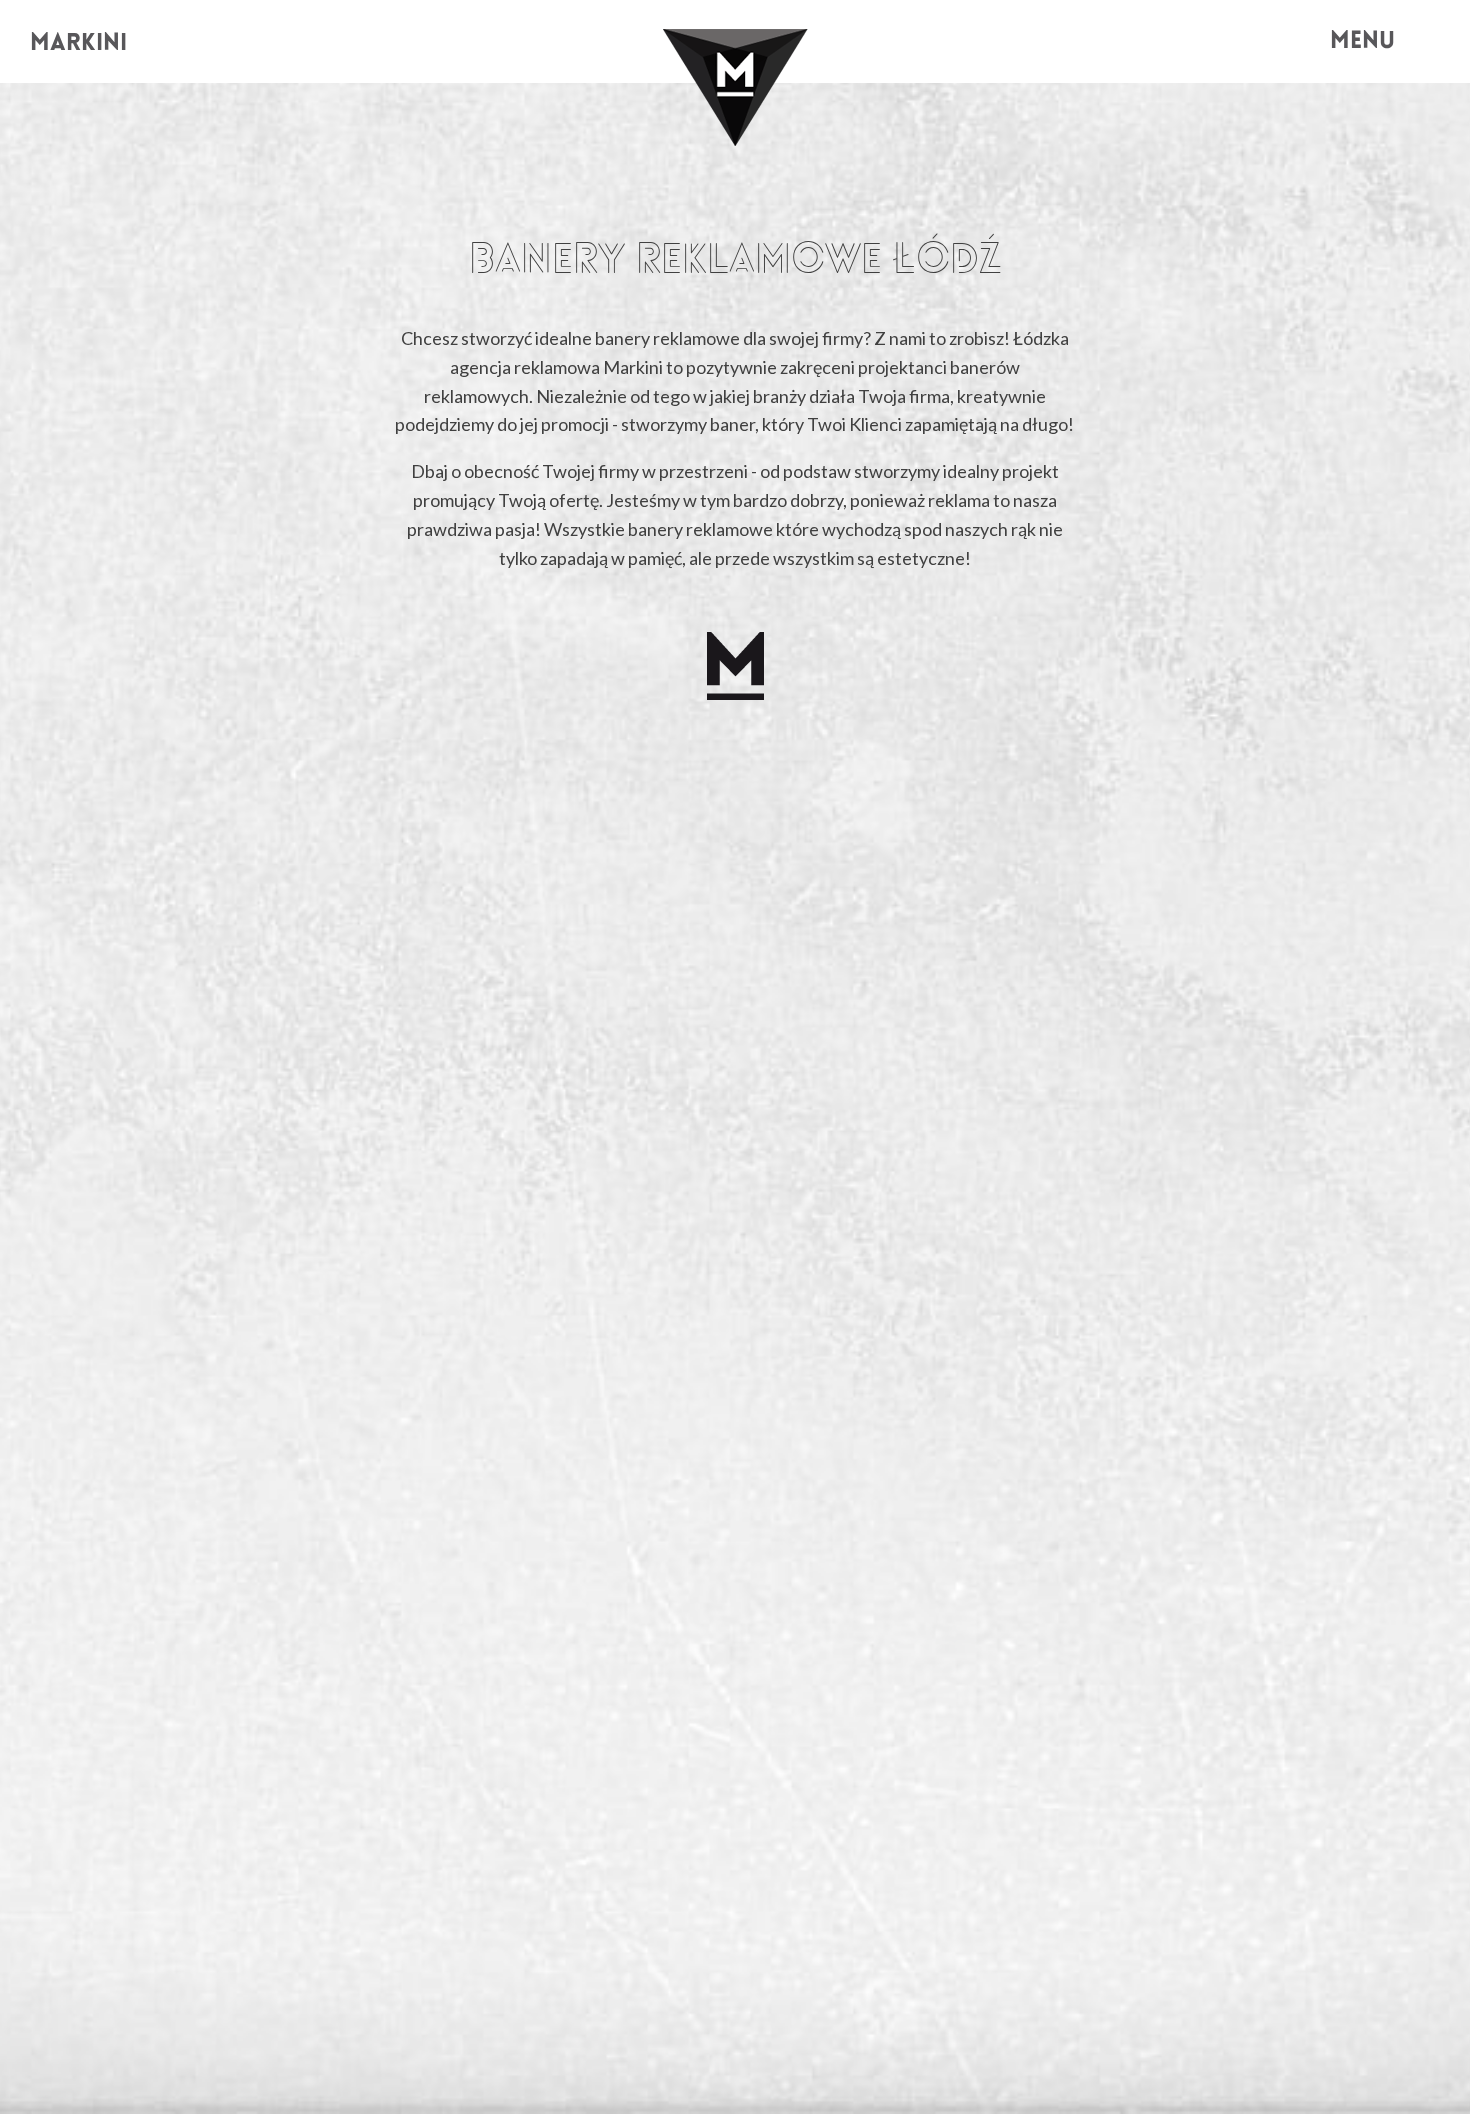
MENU (1362, 42)
